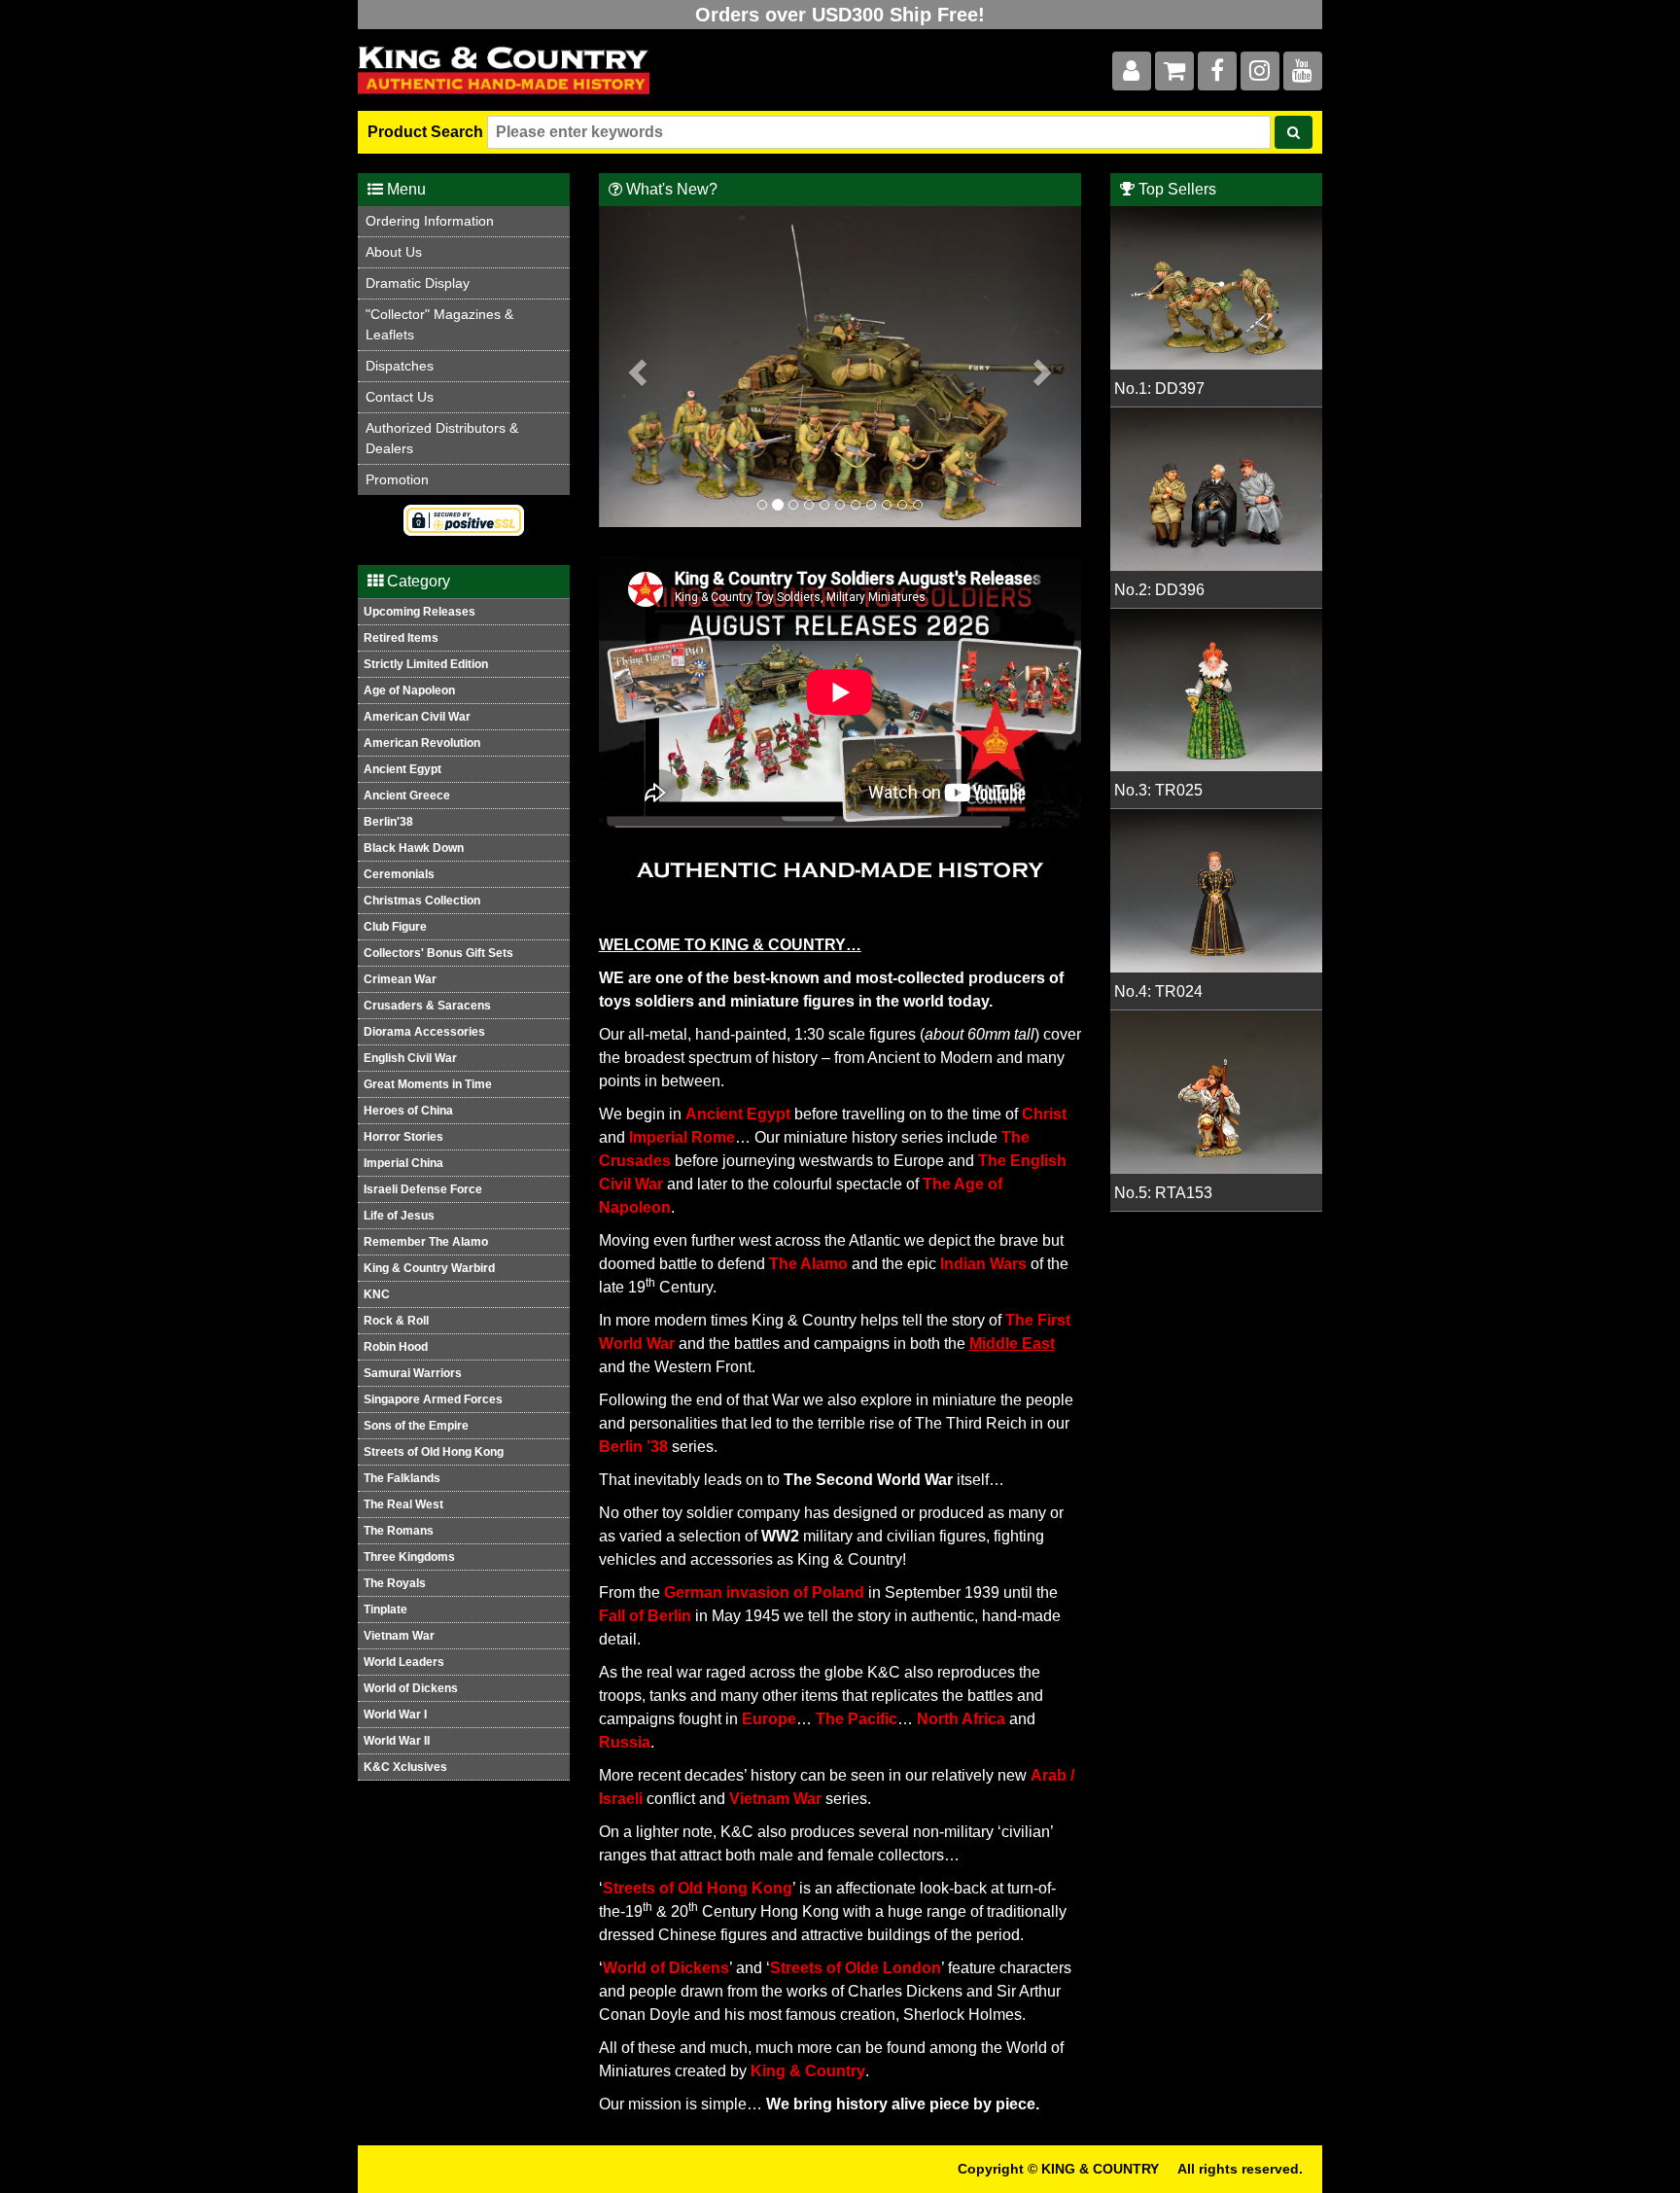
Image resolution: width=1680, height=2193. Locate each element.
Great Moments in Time (428, 1084)
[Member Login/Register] (1132, 74)
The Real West (403, 1504)
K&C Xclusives (405, 1767)
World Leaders (404, 1662)
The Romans (399, 1531)
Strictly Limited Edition (426, 664)
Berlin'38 (388, 822)
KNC (377, 1294)
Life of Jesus (399, 1216)
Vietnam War (399, 1636)
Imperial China (403, 1163)
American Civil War (417, 717)
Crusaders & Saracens (427, 1006)
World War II (397, 1741)
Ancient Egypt (402, 769)
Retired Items (401, 638)
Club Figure (395, 927)
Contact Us (400, 397)
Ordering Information (430, 221)
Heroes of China (408, 1111)
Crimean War (400, 979)
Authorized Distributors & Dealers (442, 438)
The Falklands (402, 1478)
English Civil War (410, 1058)
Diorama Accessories (424, 1032)
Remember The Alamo (426, 1242)
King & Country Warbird (429, 1268)
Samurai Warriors (413, 1373)
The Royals (395, 1583)
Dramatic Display (418, 283)
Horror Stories (403, 1137)
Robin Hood (396, 1347)
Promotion (397, 479)
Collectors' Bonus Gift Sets (438, 953)
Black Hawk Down (414, 848)
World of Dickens (411, 1688)
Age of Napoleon (409, 690)
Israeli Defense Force (423, 1189)
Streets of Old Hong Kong (434, 1452)
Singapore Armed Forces (433, 1399)
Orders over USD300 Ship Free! (840, 15)
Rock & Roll (396, 1321)
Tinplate (385, 1609)
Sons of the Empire (416, 1426)
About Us (394, 252)
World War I (395, 1715)
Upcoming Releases (420, 612)
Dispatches (400, 366)
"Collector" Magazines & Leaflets (439, 324)
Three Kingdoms (409, 1557)
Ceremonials (399, 874)
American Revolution (422, 743)
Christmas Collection (422, 901)
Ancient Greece (407, 796)
